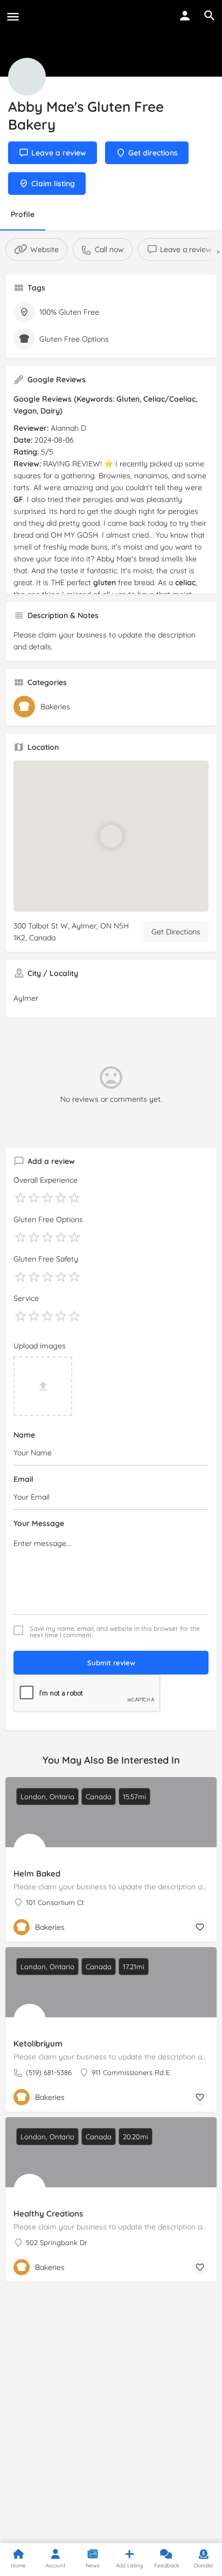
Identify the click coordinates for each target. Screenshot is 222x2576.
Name (24, 1435)
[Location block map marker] (111, 836)
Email (23, 1479)
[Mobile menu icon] (13, 16)
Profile (23, 214)
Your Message (39, 1523)
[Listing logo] (27, 77)
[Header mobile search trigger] (210, 16)
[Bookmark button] (200, 1927)
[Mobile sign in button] (185, 16)
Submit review (111, 1663)
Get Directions (176, 932)
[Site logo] (27, 16)
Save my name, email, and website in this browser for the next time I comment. (115, 1632)
